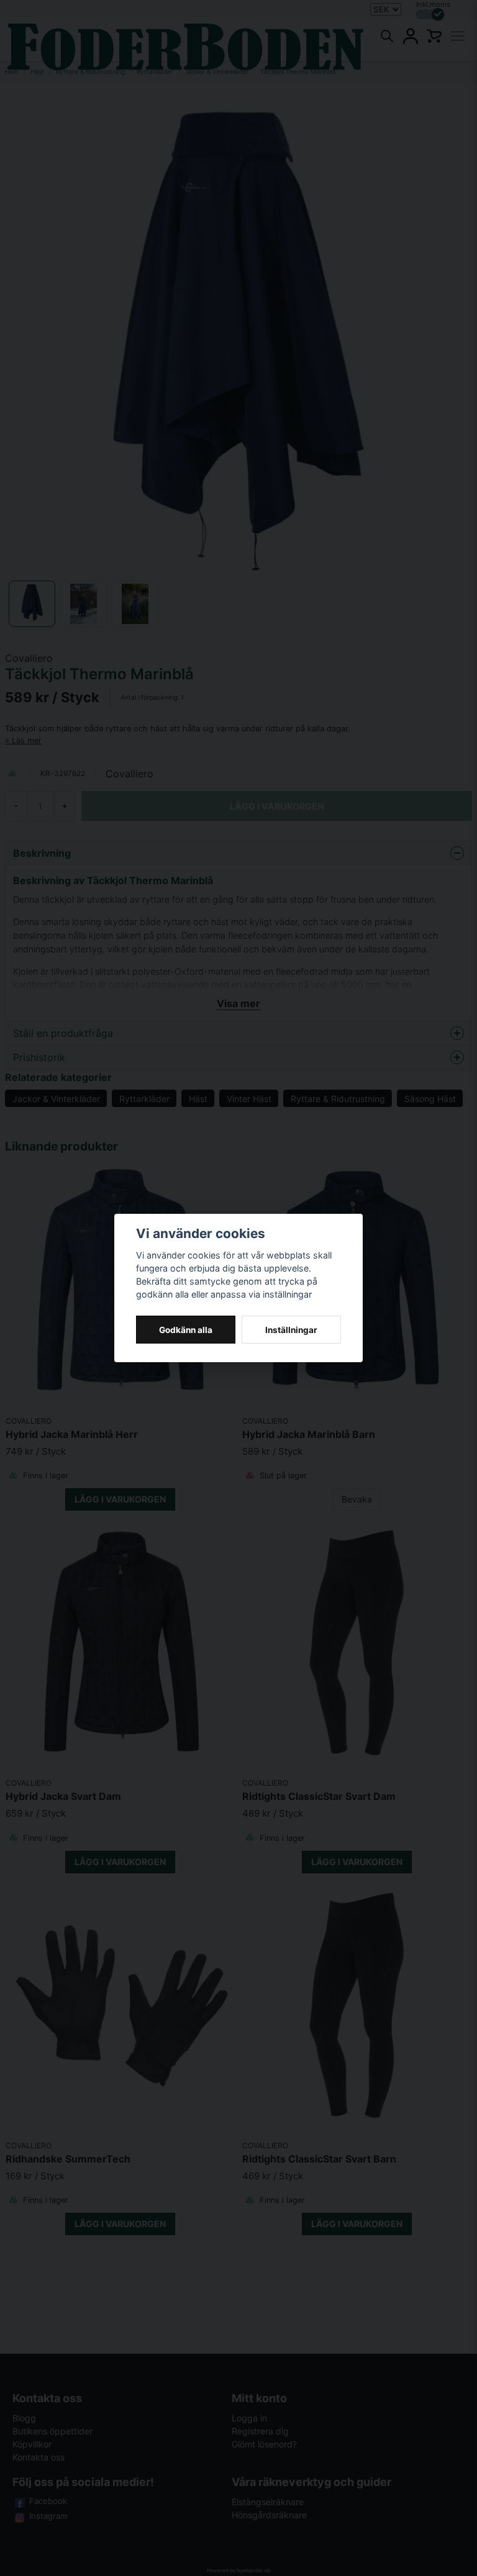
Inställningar (291, 1330)
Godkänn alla (186, 1330)
